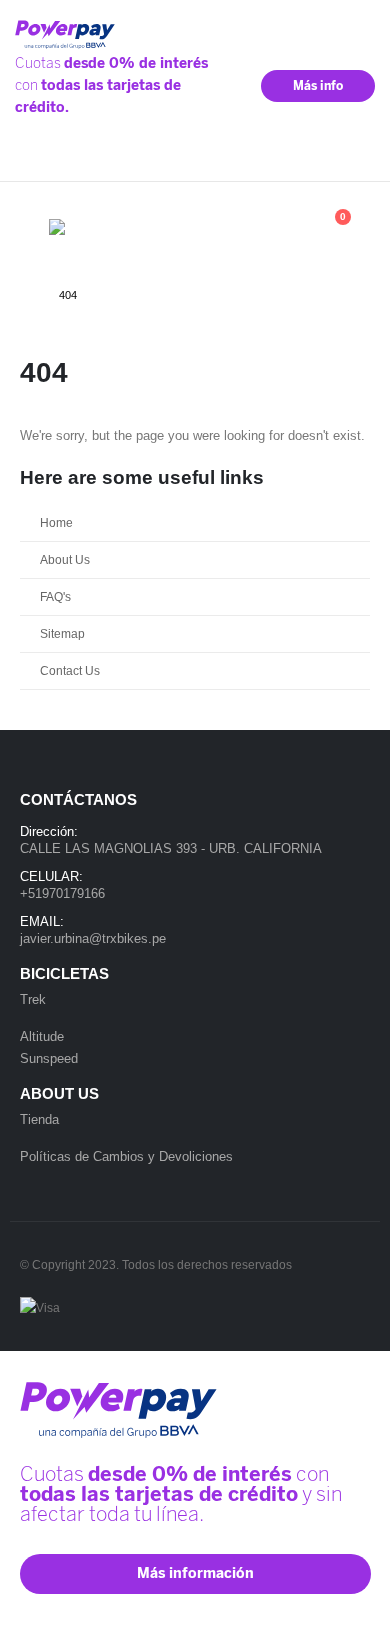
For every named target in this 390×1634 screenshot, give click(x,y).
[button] (34, 227)
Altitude (42, 1036)
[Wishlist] (281, 227)
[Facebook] (328, 160)
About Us (65, 559)
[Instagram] (357, 160)
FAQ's (55, 596)
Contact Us (70, 670)
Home (56, 522)
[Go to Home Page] (25, 295)
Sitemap (62, 633)
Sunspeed (49, 1058)
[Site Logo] (99, 227)
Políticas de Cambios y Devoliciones (126, 1156)
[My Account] (236, 227)
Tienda (39, 1119)
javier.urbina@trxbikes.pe (93, 938)
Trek (33, 999)
